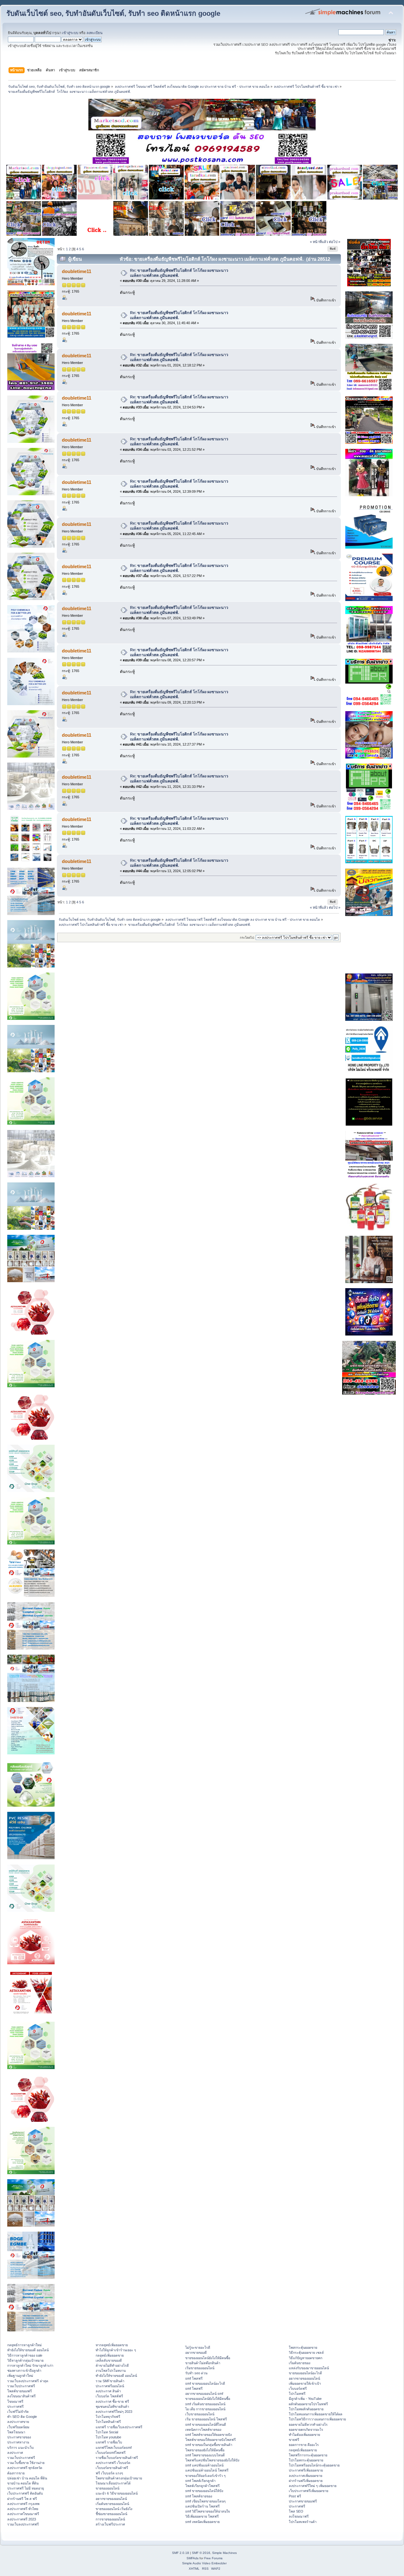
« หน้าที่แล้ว (319, 242)
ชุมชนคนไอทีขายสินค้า (112, 2406)
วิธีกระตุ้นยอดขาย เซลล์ (306, 2353)
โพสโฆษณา (16, 2432)
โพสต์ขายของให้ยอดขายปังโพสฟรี (211, 2440)
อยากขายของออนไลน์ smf (204, 2394)
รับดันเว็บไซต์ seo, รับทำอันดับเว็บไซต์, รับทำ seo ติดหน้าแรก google (113, 13)
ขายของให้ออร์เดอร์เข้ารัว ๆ (205, 2476)
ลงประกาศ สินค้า (108, 2391)
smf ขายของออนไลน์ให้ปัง (204, 2491)
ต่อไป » (335, 242)
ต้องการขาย (16, 2473)
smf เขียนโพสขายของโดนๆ (205, 2501)
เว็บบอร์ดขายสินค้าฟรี (112, 2468)
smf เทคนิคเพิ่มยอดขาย (202, 2522)
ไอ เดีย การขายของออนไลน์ (205, 2409)
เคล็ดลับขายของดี (109, 2360)
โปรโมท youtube (108, 2437)
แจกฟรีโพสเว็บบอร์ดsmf (114, 2448)
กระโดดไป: (247, 938)
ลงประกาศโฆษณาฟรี (23, 2514)
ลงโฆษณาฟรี (299, 2516)
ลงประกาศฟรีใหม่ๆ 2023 (114, 2412)
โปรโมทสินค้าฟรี (108, 2422)
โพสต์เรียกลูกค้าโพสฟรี (202, 2486)
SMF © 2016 (201, 2553)
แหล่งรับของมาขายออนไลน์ (309, 2368)
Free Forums (213, 2558)
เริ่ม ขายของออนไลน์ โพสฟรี (206, 2419)
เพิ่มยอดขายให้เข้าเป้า (305, 2383)
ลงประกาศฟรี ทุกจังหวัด (25, 2468)
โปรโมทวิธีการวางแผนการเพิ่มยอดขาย (317, 2419)
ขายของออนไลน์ (107, 2488)
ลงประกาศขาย (18, 2422)
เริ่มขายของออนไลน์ (200, 2368)
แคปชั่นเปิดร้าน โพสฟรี (202, 2506)
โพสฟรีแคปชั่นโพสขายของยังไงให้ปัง (212, 2460)
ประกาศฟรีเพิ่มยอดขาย (306, 2470)
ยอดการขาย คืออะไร (304, 2445)
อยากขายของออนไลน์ (111, 2499)
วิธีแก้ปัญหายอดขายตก (306, 2358)
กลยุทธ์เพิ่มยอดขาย (110, 2355)
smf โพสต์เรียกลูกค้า (200, 2481)
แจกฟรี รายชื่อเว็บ (109, 2442)
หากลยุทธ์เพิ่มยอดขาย (112, 2345)
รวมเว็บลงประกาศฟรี (23, 2524)
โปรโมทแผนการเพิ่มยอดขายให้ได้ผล (316, 2414)
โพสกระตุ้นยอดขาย (303, 2347)
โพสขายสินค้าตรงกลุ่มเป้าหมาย (119, 2478)
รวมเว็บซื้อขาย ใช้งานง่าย (26, 2463)
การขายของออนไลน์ (110, 2519)
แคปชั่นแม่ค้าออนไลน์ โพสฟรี (207, 2470)
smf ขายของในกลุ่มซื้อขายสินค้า (209, 2445)
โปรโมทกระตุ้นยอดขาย (306, 2460)
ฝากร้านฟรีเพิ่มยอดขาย (306, 2481)
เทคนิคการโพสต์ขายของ (203, 2430)
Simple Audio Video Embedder (204, 2563)
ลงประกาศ (15, 2453)
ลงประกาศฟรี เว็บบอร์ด (113, 2463)
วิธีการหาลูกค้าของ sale (25, 2355)
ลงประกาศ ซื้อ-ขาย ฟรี (112, 2401)
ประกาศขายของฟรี (303, 2501)
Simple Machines (224, 2553)
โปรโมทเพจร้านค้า (303, 2522)
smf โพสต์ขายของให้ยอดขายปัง (208, 2435)
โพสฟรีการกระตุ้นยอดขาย (308, 2455)
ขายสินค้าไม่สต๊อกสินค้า (203, 2363)
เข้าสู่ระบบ (70, 33)
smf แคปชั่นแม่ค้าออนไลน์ (204, 2465)
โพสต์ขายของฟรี (20, 2391)
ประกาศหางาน (18, 2442)
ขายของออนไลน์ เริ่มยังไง (114, 2509)
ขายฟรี (294, 2440)
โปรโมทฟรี (297, 2394)
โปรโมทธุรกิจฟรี (108, 2417)
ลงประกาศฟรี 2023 (22, 2519)
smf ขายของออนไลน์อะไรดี (205, 2383)
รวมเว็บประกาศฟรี (21, 2386)
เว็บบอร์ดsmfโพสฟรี (111, 2453)
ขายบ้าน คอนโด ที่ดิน (23, 2483)
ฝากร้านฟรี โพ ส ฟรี (22, 2499)
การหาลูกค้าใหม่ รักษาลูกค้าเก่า (30, 2365)
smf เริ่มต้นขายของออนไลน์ (205, 2404)
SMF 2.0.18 (181, 2553)
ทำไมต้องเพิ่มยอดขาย (304, 2435)
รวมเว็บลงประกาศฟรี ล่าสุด (28, 2381)
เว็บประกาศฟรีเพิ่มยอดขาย (309, 2491)
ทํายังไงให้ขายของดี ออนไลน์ (28, 2350)
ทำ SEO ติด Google (22, 2417)
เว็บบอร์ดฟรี (298, 2389)
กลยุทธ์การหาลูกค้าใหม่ (24, 2345)
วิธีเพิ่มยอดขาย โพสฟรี (202, 2516)
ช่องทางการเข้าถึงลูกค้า (24, 2371)
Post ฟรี (295, 2496)
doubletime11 (77, 271)
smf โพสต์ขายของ (199, 2496)
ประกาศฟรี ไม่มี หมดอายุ (26, 2488)
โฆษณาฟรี (15, 2401)
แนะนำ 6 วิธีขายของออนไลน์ (117, 2493)
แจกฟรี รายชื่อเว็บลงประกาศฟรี (119, 2427)
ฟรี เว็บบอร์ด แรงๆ (109, 2473)
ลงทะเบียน (95, 33)
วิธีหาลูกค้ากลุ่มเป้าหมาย (25, 2360)
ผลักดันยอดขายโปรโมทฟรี (308, 2404)
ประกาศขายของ (19, 2437)
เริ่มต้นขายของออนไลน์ (112, 2504)
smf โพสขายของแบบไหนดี (205, 2455)
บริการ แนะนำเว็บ (21, 2448)
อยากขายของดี (196, 2353)
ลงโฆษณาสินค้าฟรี (21, 2396)
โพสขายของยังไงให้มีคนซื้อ (205, 2450)
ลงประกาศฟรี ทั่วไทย (23, 2509)
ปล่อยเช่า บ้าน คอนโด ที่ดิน (27, 2478)
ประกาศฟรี (15, 2406)
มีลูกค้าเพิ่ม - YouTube (305, 2399)
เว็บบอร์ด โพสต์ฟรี (109, 2396)
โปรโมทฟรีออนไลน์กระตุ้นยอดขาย (314, 2465)
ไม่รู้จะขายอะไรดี (198, 2347)
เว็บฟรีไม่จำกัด (18, 2412)
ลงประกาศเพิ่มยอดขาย (306, 2476)
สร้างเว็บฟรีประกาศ (110, 2524)
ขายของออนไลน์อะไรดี (305, 2373)
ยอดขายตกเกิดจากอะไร (306, 2430)
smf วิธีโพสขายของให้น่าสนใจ (208, 2511)
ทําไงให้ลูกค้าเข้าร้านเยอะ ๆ (116, 2350)
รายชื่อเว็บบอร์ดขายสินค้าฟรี (117, 2458)
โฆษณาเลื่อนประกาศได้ (113, 2483)
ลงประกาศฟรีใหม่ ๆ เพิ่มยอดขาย (313, 2486)
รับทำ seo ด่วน (196, 2373)
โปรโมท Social (107, 2432)
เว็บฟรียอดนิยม (18, 2427)
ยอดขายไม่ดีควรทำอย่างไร (308, 2424)
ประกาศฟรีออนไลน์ (110, 2386)
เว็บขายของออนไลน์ (200, 2414)
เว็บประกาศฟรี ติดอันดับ (25, 2493)
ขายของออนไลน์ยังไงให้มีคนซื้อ (208, 2358)
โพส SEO (296, 2511)
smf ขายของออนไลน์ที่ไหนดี (206, 2424)
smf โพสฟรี (194, 2378)
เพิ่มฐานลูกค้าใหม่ (20, 2376)
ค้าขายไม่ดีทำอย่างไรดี (112, 2365)
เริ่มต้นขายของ (300, 2363)
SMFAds (193, 2558)
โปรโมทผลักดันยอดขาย (306, 2409)
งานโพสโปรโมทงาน (111, 2371)
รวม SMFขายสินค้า (110, 2381)
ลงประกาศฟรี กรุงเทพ (23, 2504)
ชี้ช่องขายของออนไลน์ (111, 2514)
